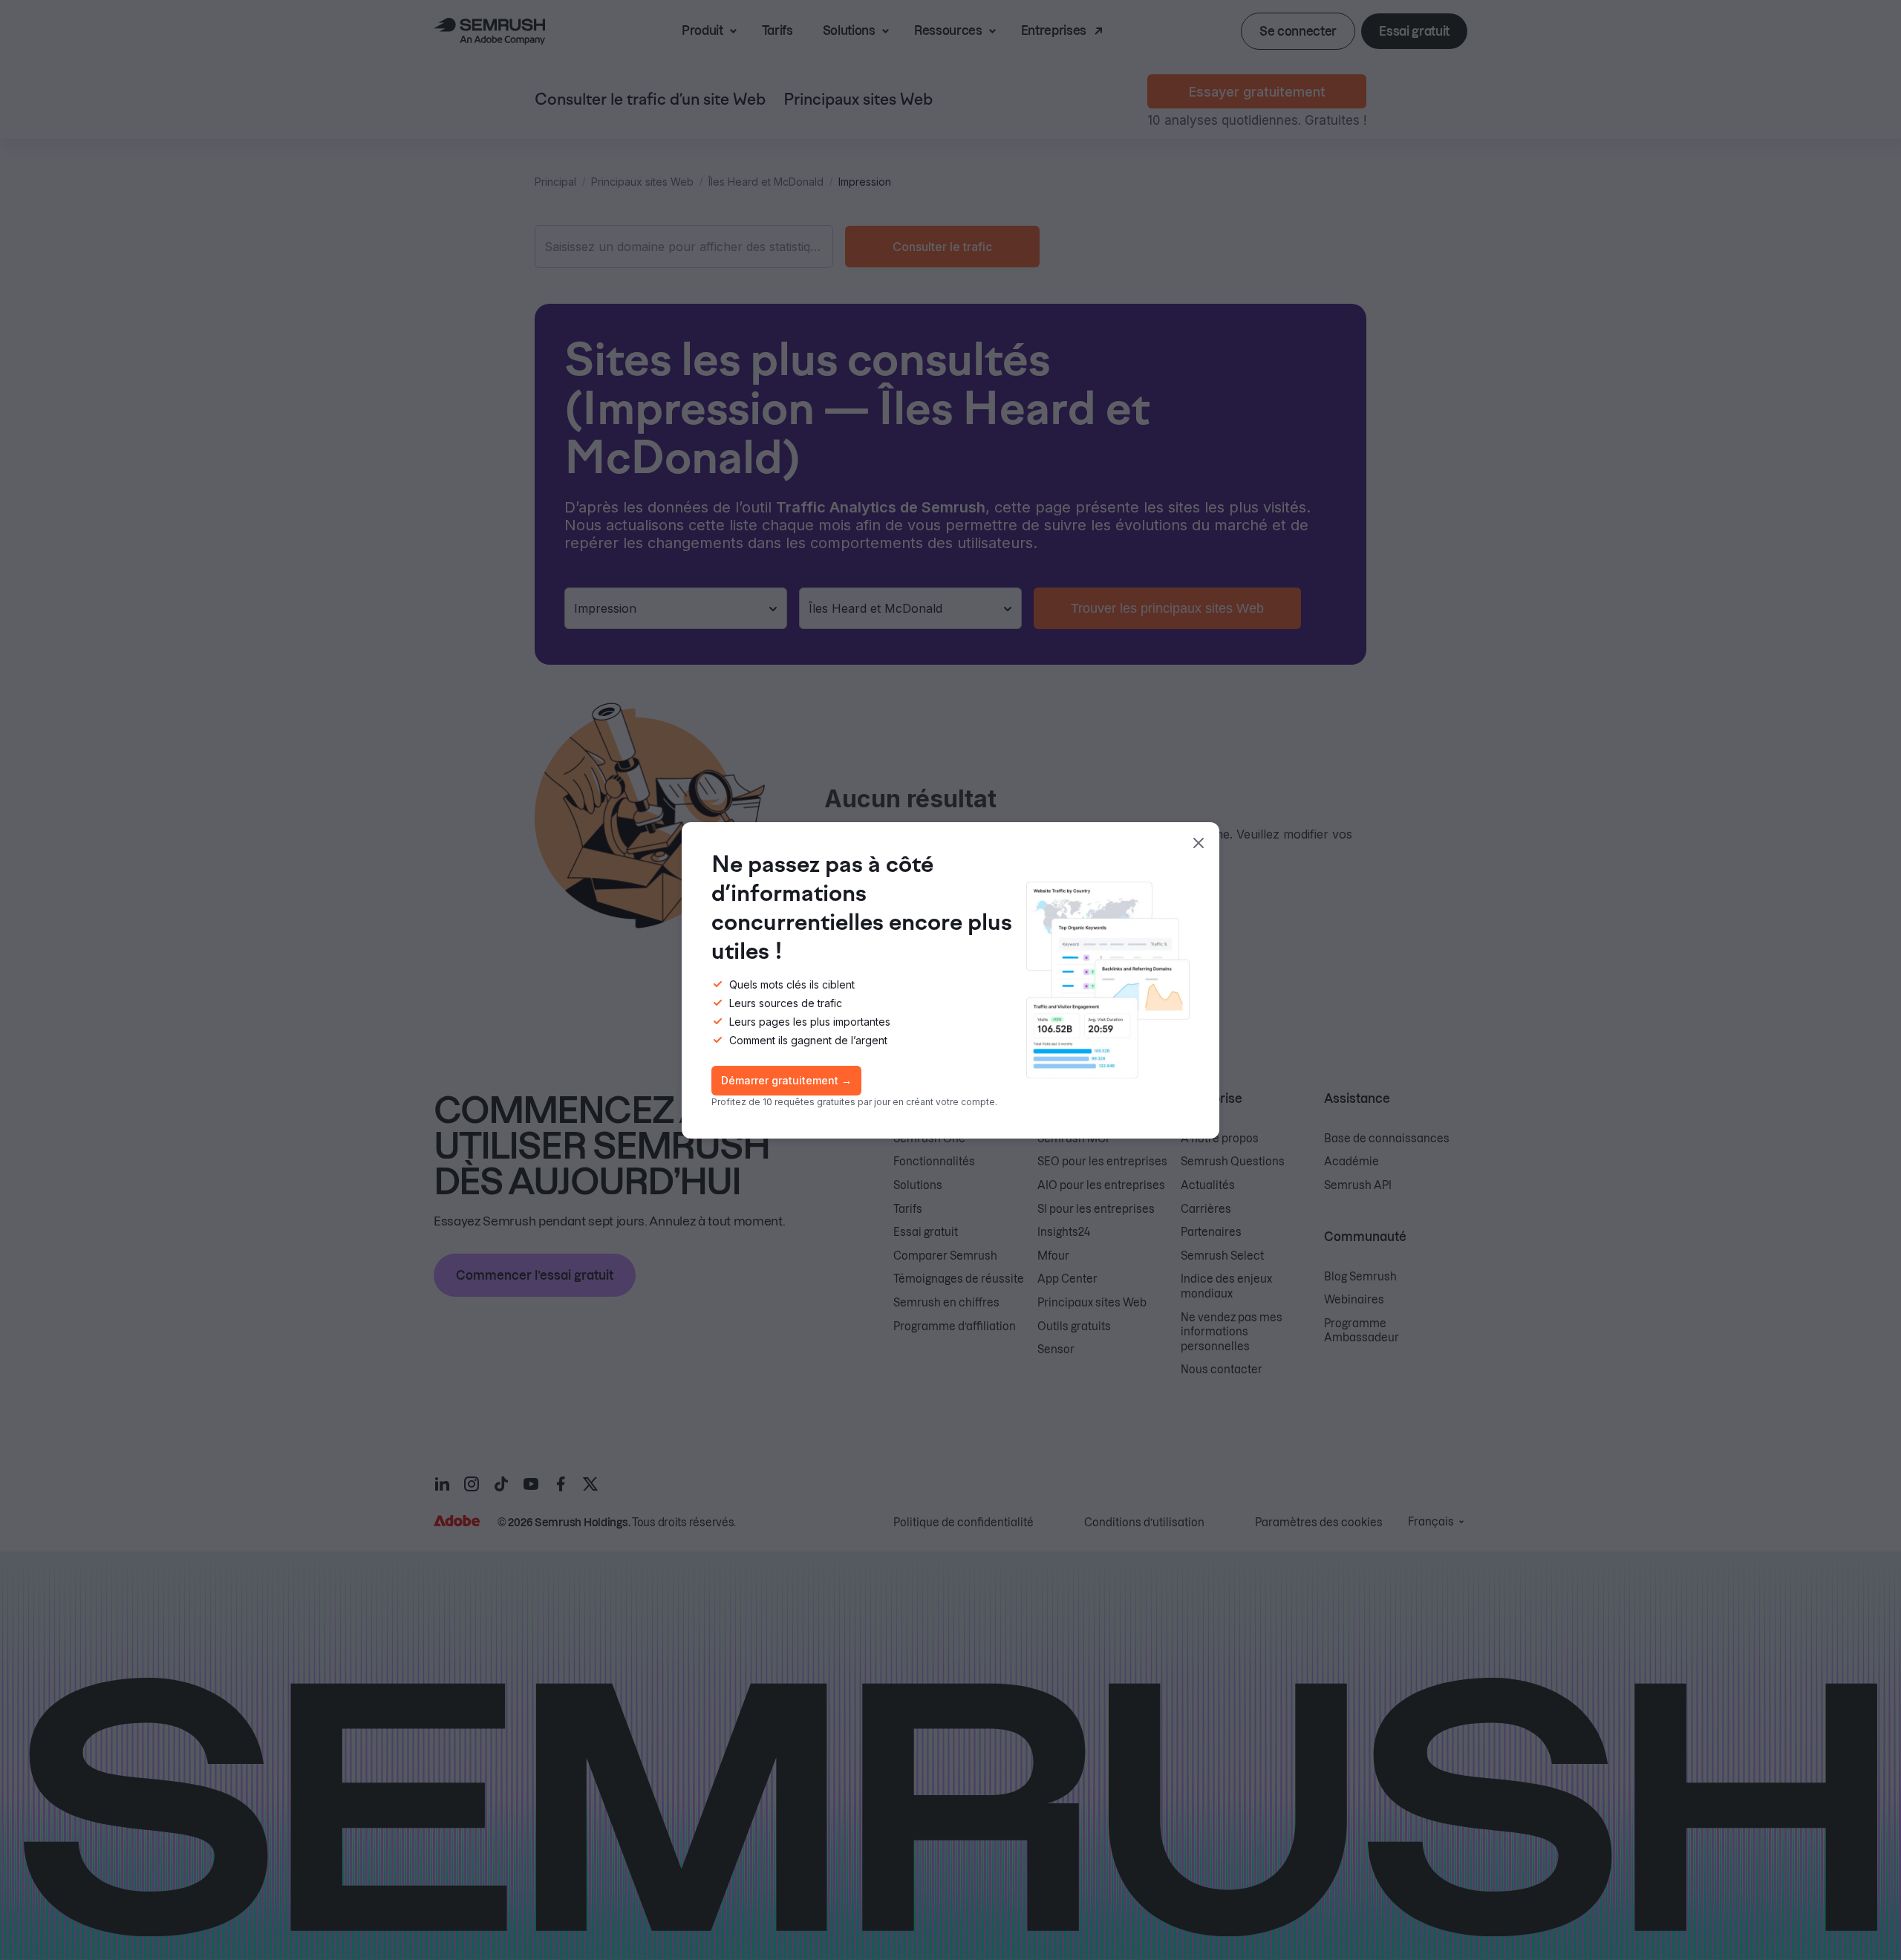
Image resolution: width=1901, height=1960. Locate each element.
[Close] (1199, 843)
